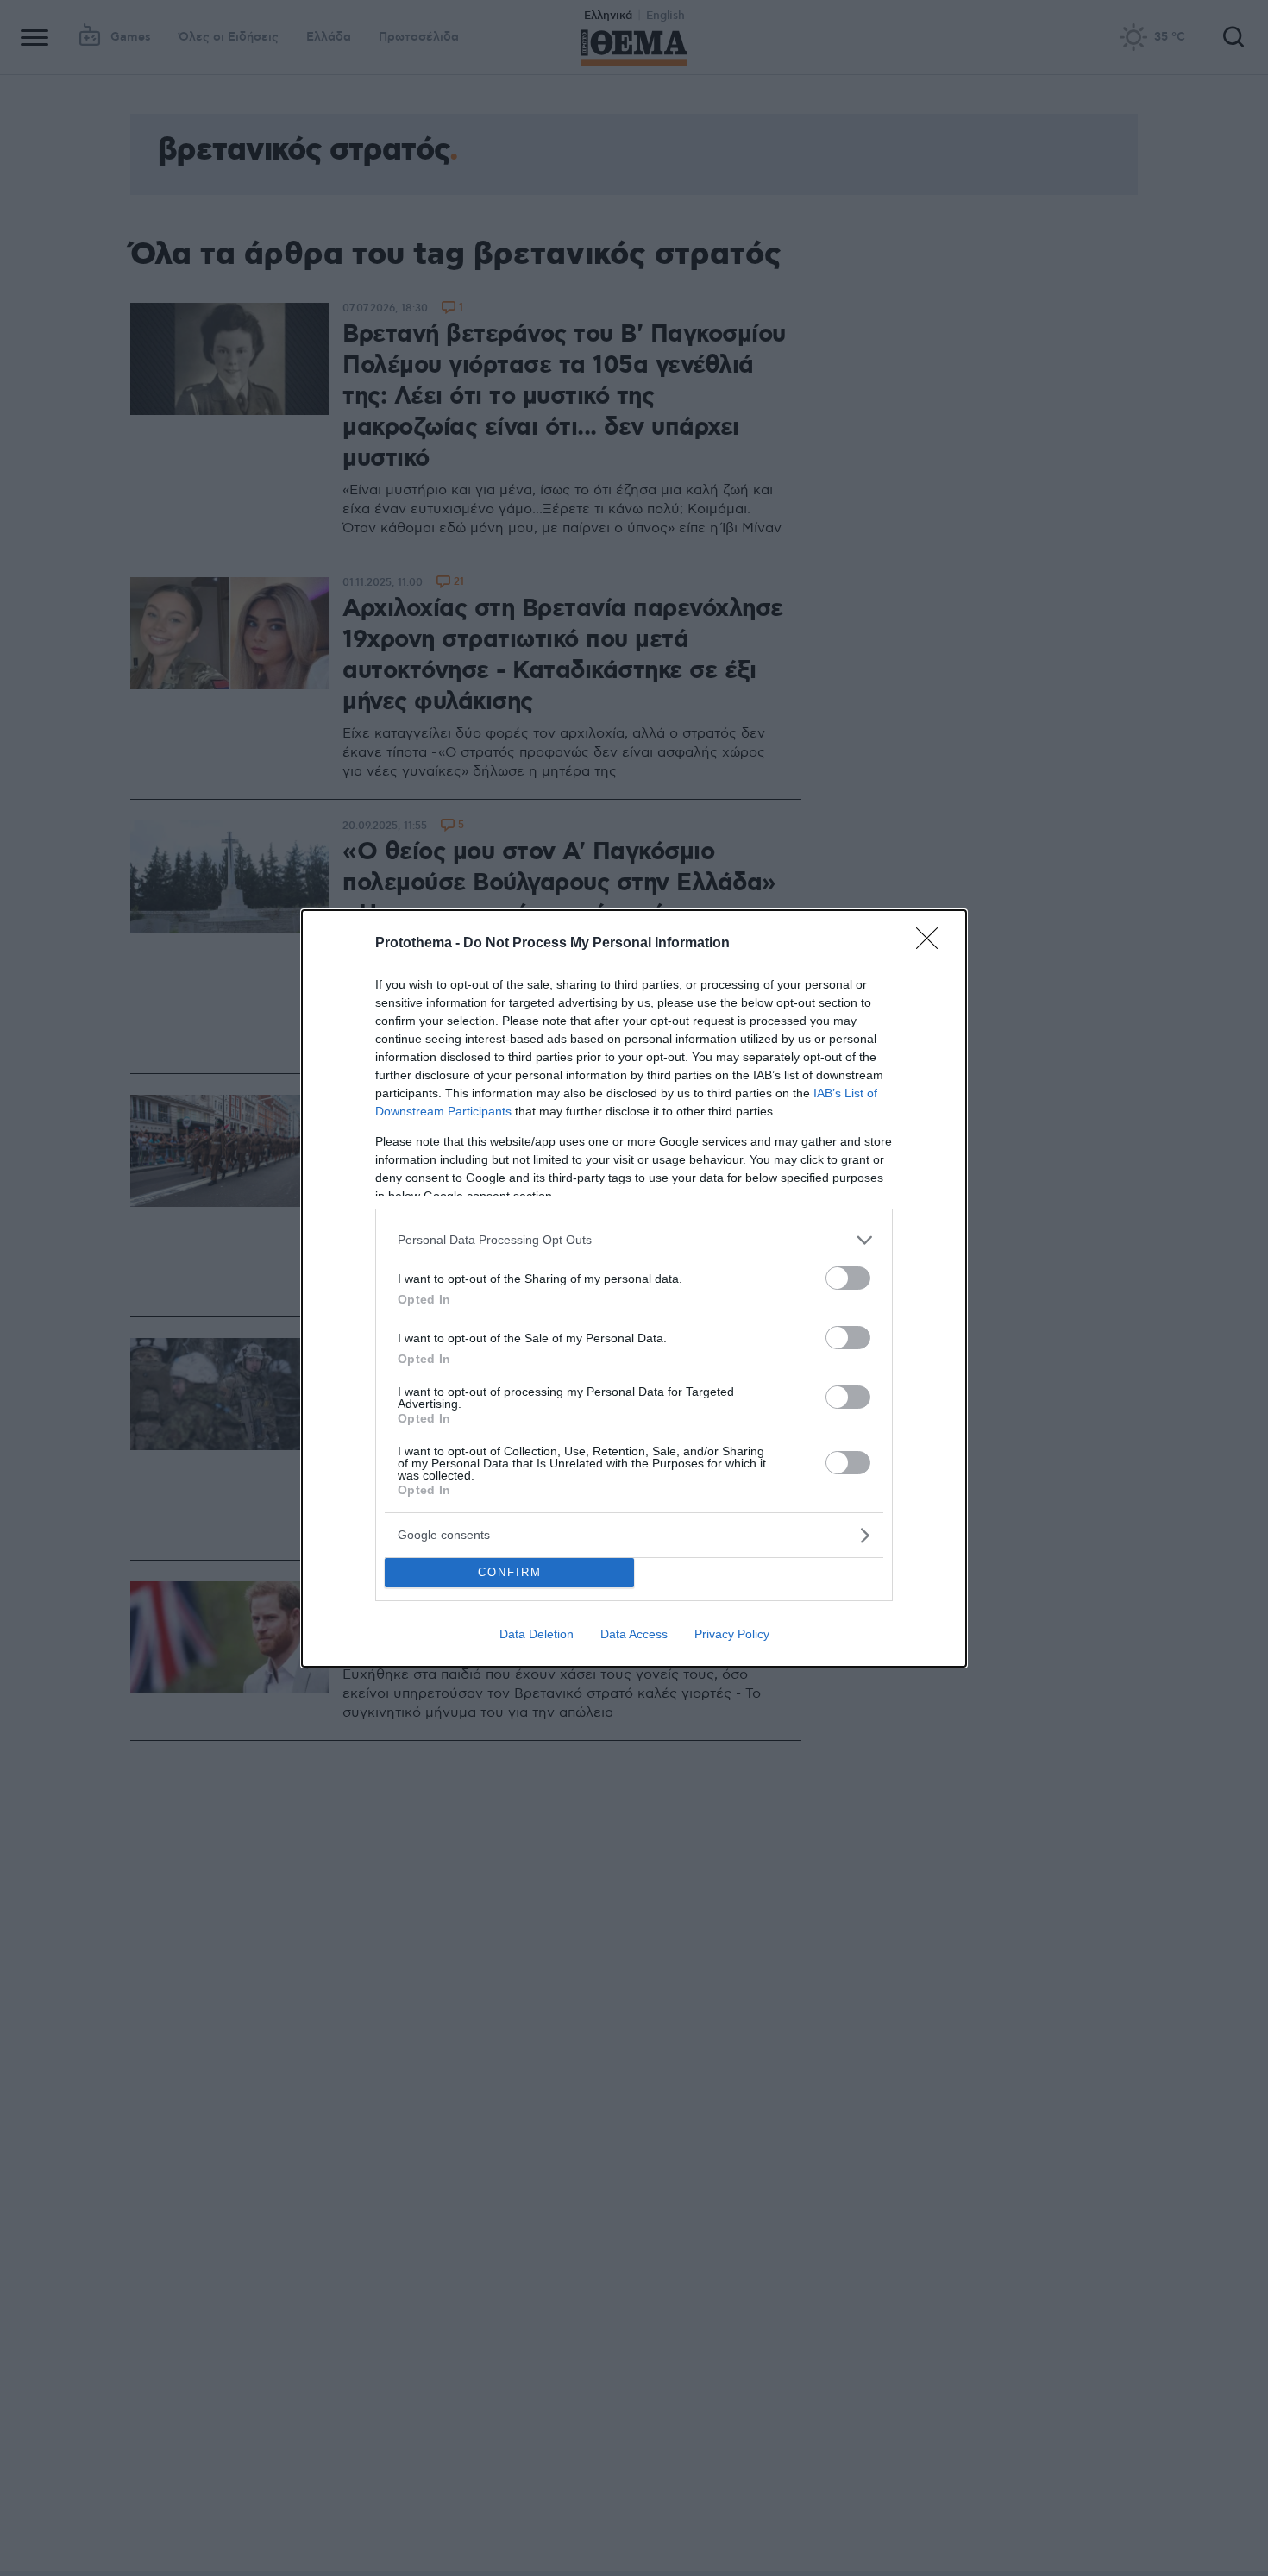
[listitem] (634, 1240)
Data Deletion (537, 1634)
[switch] (848, 1278)
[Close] (932, 944)
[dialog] (634, 1288)
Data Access (634, 1634)
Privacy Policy (732, 1634)
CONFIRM (510, 1572)
